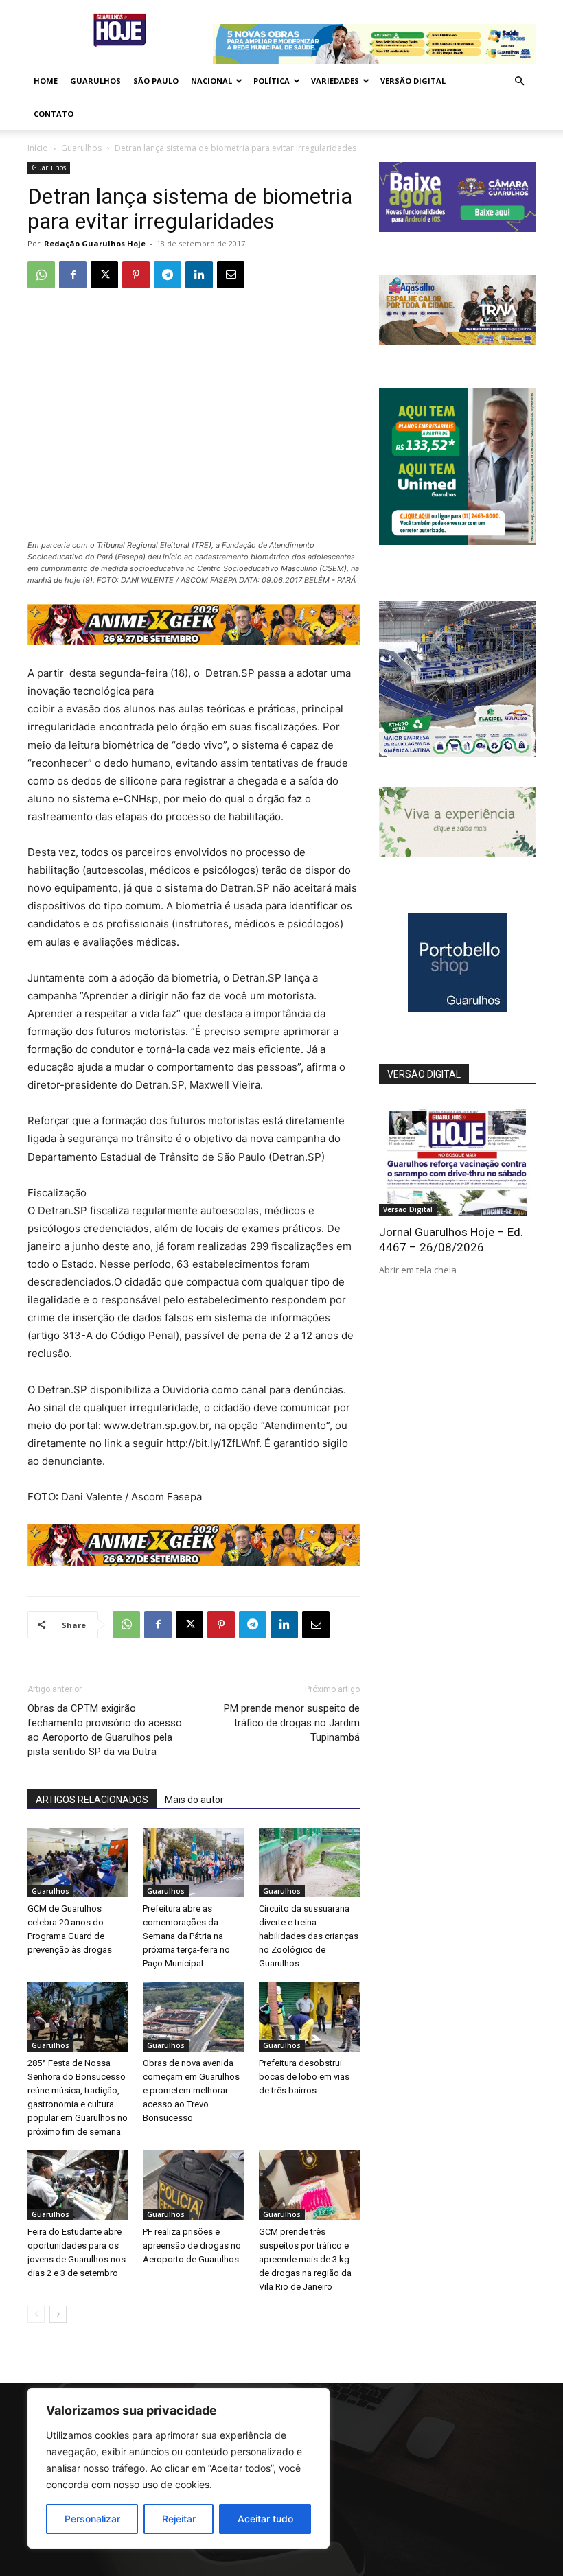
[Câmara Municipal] (457, 228)
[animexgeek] (194, 641)
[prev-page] (36, 2314)
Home (46, 81)
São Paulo (156, 81)
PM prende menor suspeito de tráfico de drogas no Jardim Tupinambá (292, 1723)
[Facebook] (73, 275)
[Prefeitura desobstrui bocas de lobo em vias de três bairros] (309, 2017)
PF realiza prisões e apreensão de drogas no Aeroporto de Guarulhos (192, 2246)
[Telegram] (168, 275)
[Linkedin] (199, 275)
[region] (179, 2468)
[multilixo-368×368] (457, 753)
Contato (54, 114)
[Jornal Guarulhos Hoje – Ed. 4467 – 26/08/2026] (457, 1159)
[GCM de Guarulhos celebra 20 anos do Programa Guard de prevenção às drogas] (78, 1863)
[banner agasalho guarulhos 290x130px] (457, 341)
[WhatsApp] (41, 275)
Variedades (335, 81)
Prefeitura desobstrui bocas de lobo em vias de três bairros (304, 2077)
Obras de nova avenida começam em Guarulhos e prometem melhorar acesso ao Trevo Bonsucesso (191, 2090)
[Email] (231, 275)
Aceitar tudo (265, 2519)
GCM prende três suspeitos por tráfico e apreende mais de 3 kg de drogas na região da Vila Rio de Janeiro (305, 2259)
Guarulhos (95, 81)
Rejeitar (179, 2519)
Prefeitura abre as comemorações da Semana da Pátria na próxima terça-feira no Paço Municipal (186, 1936)
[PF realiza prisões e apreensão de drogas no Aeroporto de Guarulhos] (193, 2185)
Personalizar (92, 2519)
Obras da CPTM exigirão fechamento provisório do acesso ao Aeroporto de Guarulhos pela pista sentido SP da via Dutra (105, 1730)
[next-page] (58, 2314)
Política (272, 81)
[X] (104, 275)
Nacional (211, 81)
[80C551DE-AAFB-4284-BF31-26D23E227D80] (457, 541)
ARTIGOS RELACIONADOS (92, 1800)
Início (38, 148)
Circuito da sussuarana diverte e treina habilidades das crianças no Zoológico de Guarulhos (309, 1936)
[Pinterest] (136, 275)
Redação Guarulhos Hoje (95, 243)
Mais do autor (194, 1800)
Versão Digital (413, 81)
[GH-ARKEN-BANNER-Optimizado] (457, 854)
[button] (519, 81)
